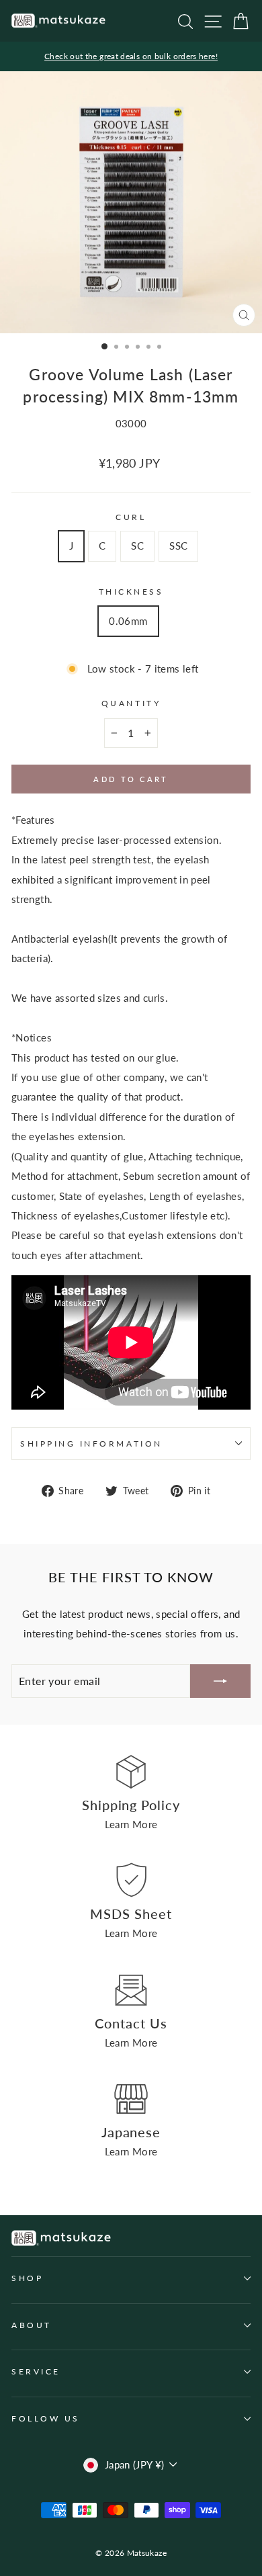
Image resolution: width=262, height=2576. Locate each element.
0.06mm (128, 621)
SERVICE (36, 2371)
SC (137, 546)
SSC (178, 546)
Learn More (131, 1824)
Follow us (46, 2418)
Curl (131, 517)
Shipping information (91, 1444)
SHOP (27, 2278)
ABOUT (32, 2325)
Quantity (131, 703)
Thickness (131, 592)
